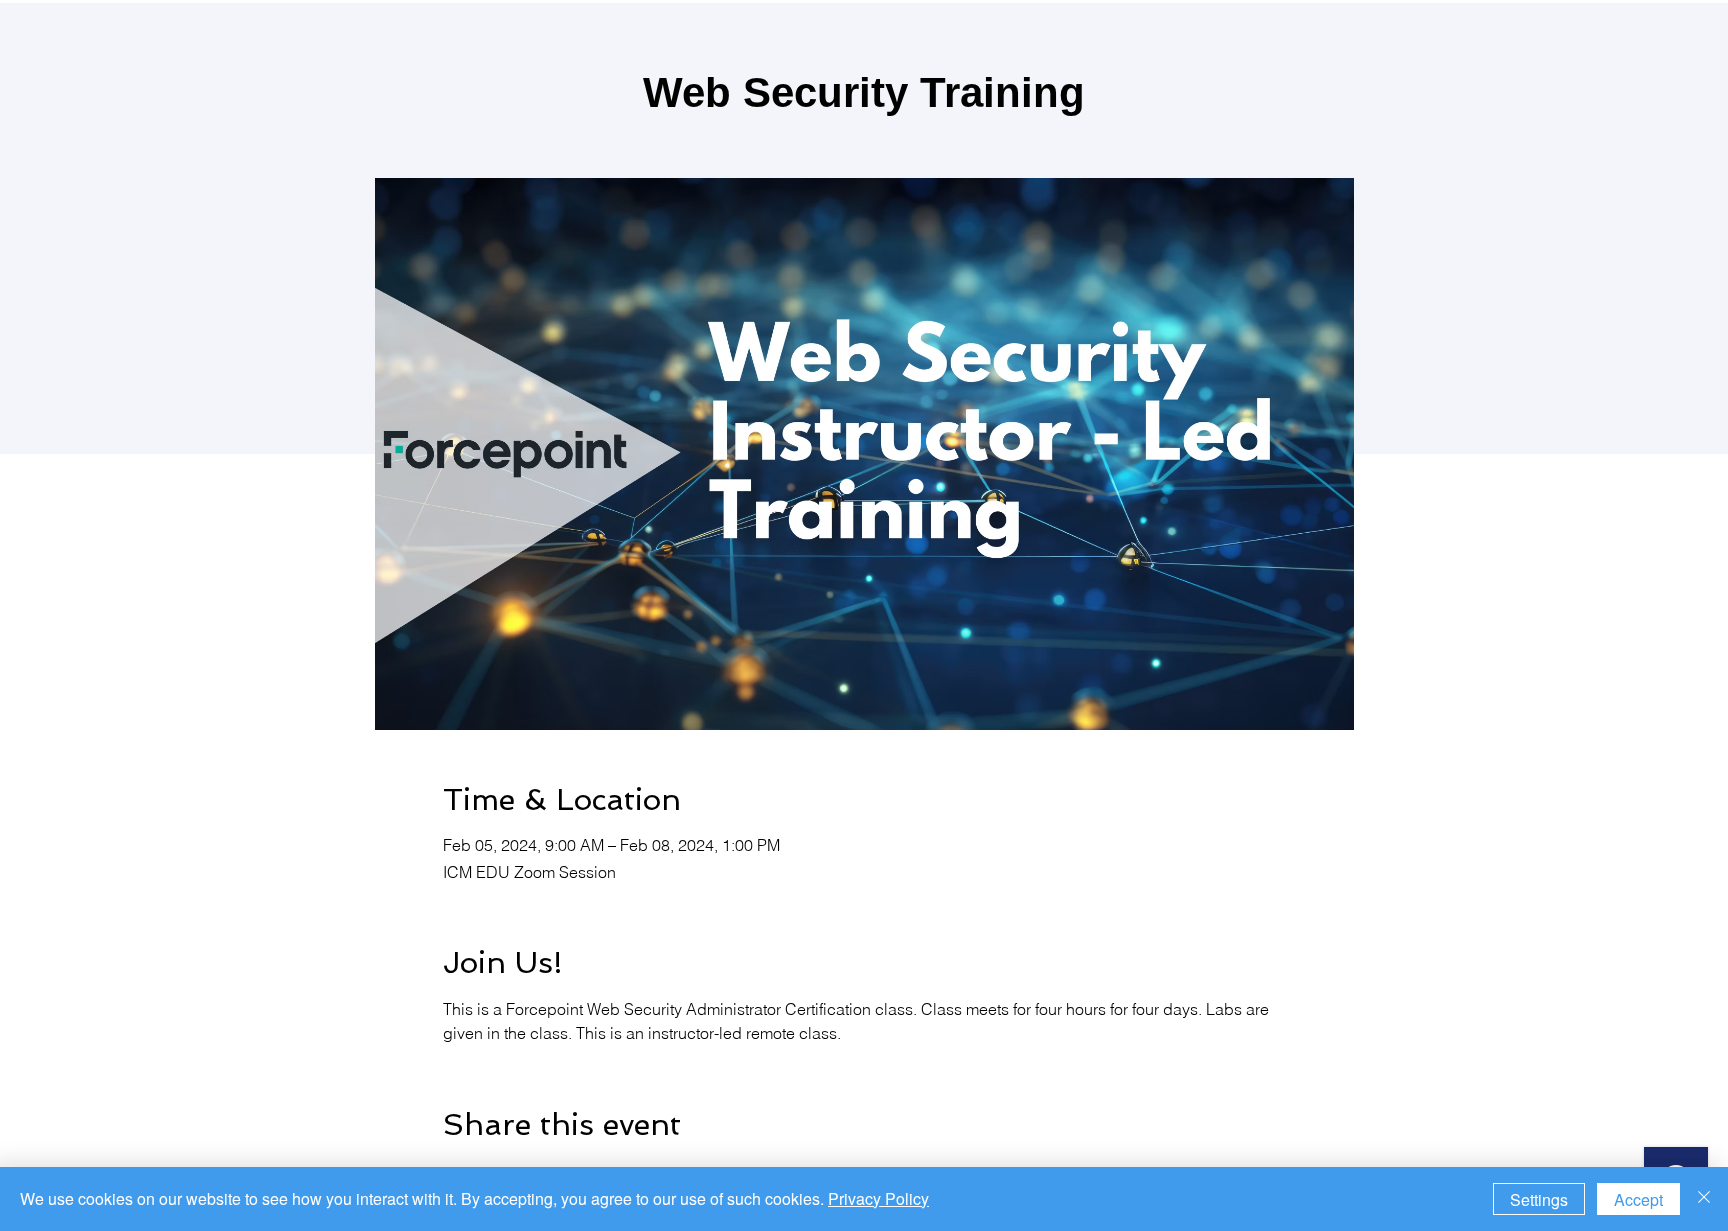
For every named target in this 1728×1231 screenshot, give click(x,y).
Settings (1539, 1199)
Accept (1638, 1199)
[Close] (1704, 1199)
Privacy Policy (878, 1198)
